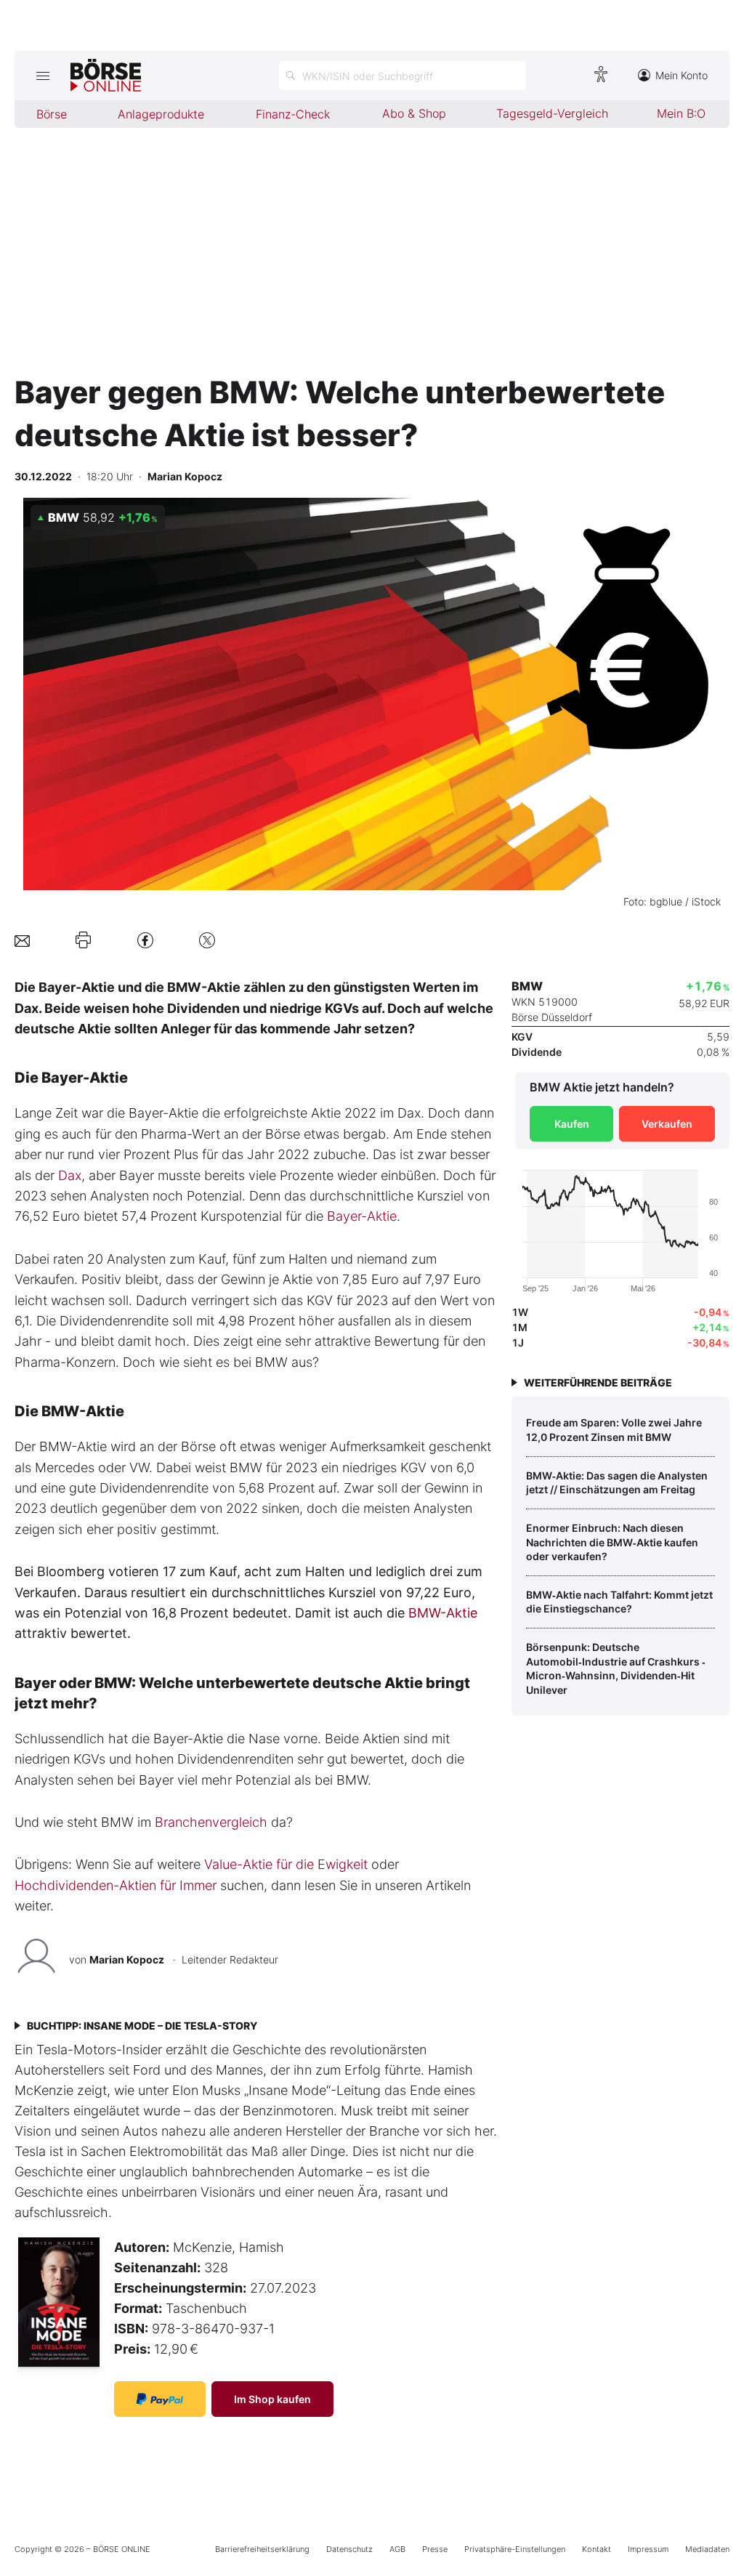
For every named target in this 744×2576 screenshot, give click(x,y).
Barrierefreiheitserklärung (262, 2549)
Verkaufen (667, 1124)
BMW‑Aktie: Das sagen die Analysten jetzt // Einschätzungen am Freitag (617, 1483)
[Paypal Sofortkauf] (160, 2399)
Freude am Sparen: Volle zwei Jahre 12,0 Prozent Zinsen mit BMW (614, 1430)
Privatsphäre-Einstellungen (515, 2549)
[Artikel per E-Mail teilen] (22, 940)
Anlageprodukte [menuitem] (161, 114)
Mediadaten (707, 2549)
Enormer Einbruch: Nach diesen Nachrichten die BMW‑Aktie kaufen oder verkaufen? (612, 1542)
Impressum (648, 2549)
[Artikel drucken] (83, 940)
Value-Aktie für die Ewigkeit (286, 1864)
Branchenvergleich (211, 1822)
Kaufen (572, 1124)
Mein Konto (682, 75)
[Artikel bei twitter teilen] (207, 940)
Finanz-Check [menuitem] (293, 114)
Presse (435, 2549)
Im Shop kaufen (272, 2399)
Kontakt (597, 2549)
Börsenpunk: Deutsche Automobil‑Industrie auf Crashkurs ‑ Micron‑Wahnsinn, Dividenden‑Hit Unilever (616, 1668)
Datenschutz (349, 2549)
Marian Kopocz (127, 1959)
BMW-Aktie (443, 1613)
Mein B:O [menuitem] (681, 113)
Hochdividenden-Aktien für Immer (116, 1885)
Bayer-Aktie (362, 1216)
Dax (70, 1175)
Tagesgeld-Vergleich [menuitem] (552, 113)
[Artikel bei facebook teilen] (145, 940)
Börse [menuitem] (52, 114)
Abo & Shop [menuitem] (414, 113)
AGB (397, 2549)
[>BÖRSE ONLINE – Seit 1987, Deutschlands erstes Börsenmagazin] (106, 76)
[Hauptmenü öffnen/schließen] (43, 76)
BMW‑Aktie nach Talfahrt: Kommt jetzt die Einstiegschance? (619, 1602)
